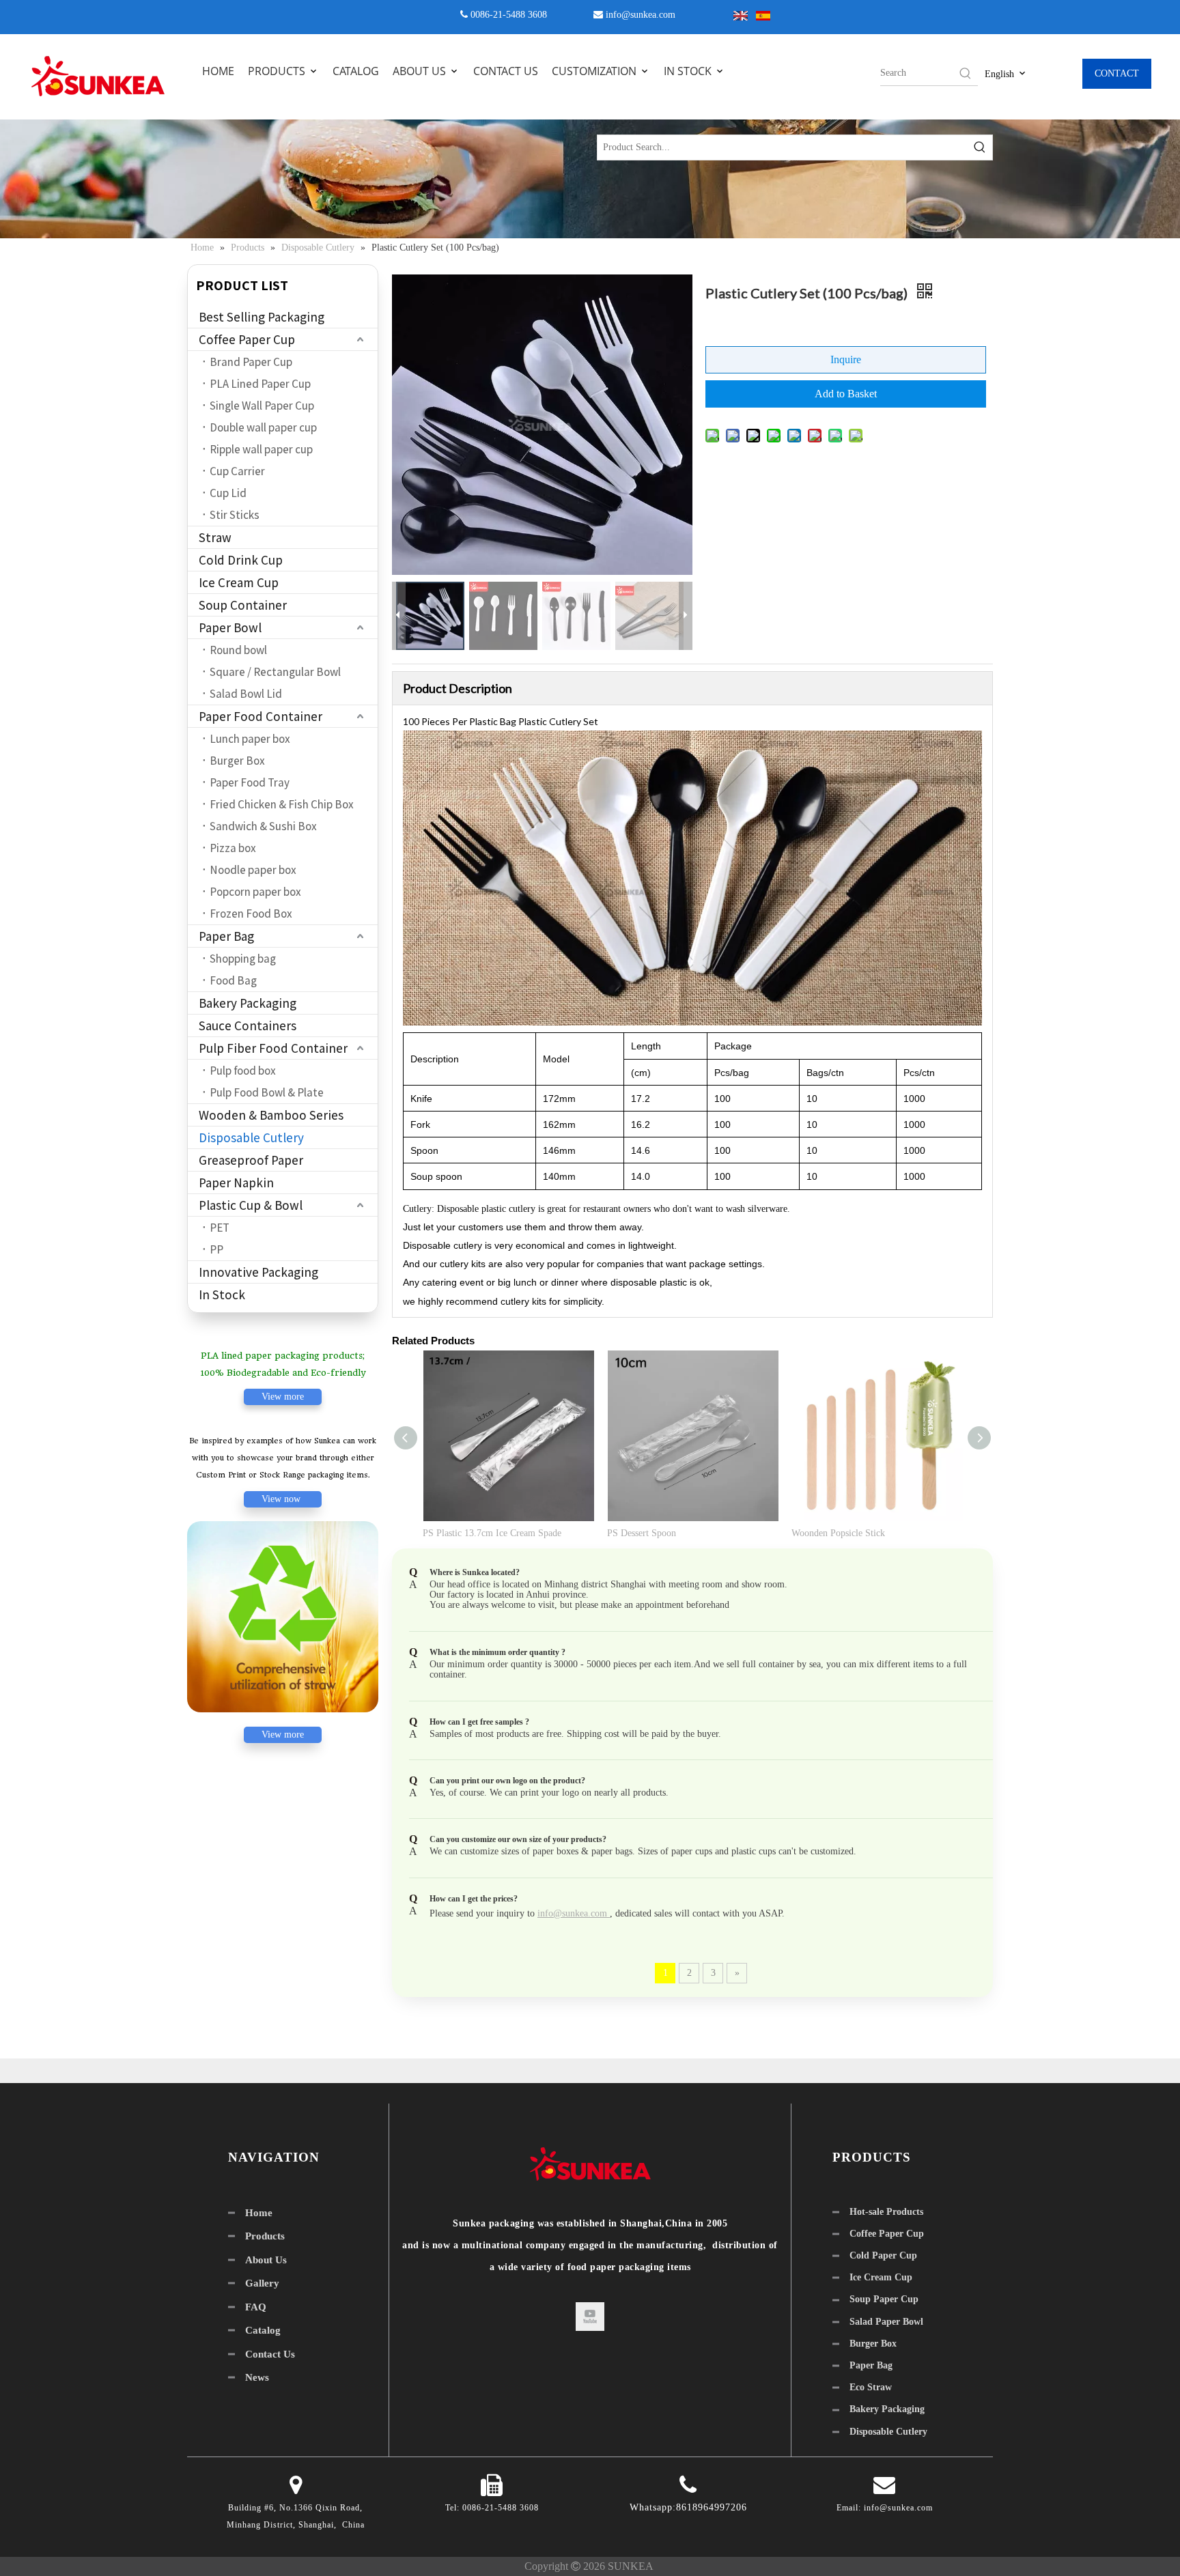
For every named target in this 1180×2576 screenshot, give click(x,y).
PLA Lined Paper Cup (260, 384)
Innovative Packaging (258, 1272)
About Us (266, 2260)
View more (283, 1397)
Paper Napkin (236, 1183)
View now (282, 1499)
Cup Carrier (237, 471)
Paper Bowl (230, 627)
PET (220, 1228)
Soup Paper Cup (884, 2299)
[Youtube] (590, 2317)
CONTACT (1117, 73)
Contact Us (270, 2354)
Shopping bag (243, 959)
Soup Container (243, 605)
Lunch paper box (250, 739)
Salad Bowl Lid (246, 694)
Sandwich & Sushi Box (263, 826)
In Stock (222, 1294)
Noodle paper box (253, 870)
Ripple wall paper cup (261, 449)
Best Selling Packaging (262, 317)
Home (259, 2213)
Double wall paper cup (263, 427)
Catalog (263, 2330)
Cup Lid (228, 493)
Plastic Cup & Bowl (251, 1205)
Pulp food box (243, 1071)
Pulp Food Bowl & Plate (267, 1092)
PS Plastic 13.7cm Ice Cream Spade (492, 1533)
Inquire (846, 359)
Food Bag (233, 980)
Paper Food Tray (250, 782)
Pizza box (233, 848)
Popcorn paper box (255, 892)
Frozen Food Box (251, 914)
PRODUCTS (278, 71)
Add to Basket (846, 394)
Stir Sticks (235, 515)
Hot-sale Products (886, 2212)
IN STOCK (689, 71)
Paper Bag (226, 936)
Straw (215, 537)
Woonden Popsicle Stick (838, 1533)
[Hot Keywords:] (966, 73)
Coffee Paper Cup (247, 339)
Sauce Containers (248, 1025)
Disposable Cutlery (251, 1137)
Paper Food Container (261, 716)
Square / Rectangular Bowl (275, 672)
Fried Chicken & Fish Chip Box (282, 804)
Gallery (262, 2283)
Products (265, 2236)
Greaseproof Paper (251, 1160)
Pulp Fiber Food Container (273, 1048)
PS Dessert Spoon (642, 1533)
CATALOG (356, 71)
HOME (218, 71)
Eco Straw (871, 2387)
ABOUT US (421, 71)
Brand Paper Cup (251, 362)
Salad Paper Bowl (886, 2322)
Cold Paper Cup (883, 2255)
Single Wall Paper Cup (262, 406)
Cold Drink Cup (241, 560)
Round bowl (238, 650)
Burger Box (237, 761)
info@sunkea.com (641, 15)
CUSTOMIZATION (595, 71)
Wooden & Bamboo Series (271, 1115)
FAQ (256, 2307)
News (257, 2377)
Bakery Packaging (248, 1003)
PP (216, 1249)
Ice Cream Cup (239, 582)
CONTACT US (506, 71)
